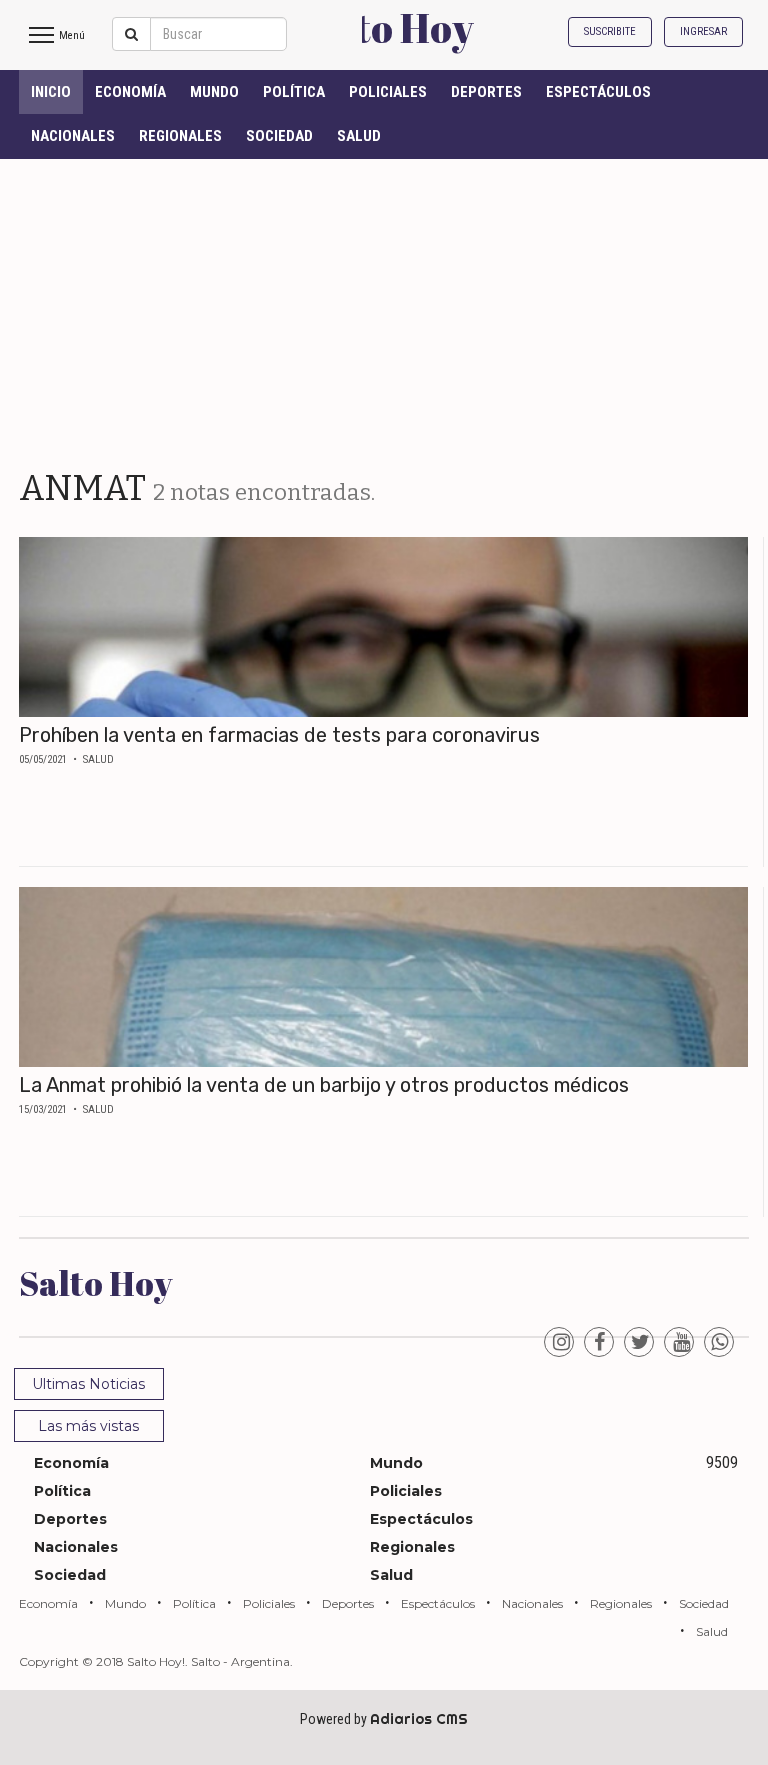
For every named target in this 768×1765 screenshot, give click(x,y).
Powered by (384, 1719)
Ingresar (703, 31)
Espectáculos (598, 92)
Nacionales (73, 136)
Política (294, 92)
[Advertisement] (384, 309)
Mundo (214, 92)
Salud (359, 136)
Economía (130, 92)
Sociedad (279, 136)
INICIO (51, 92)
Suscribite (610, 31)
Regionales (180, 136)
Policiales (388, 92)
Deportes (486, 92)
